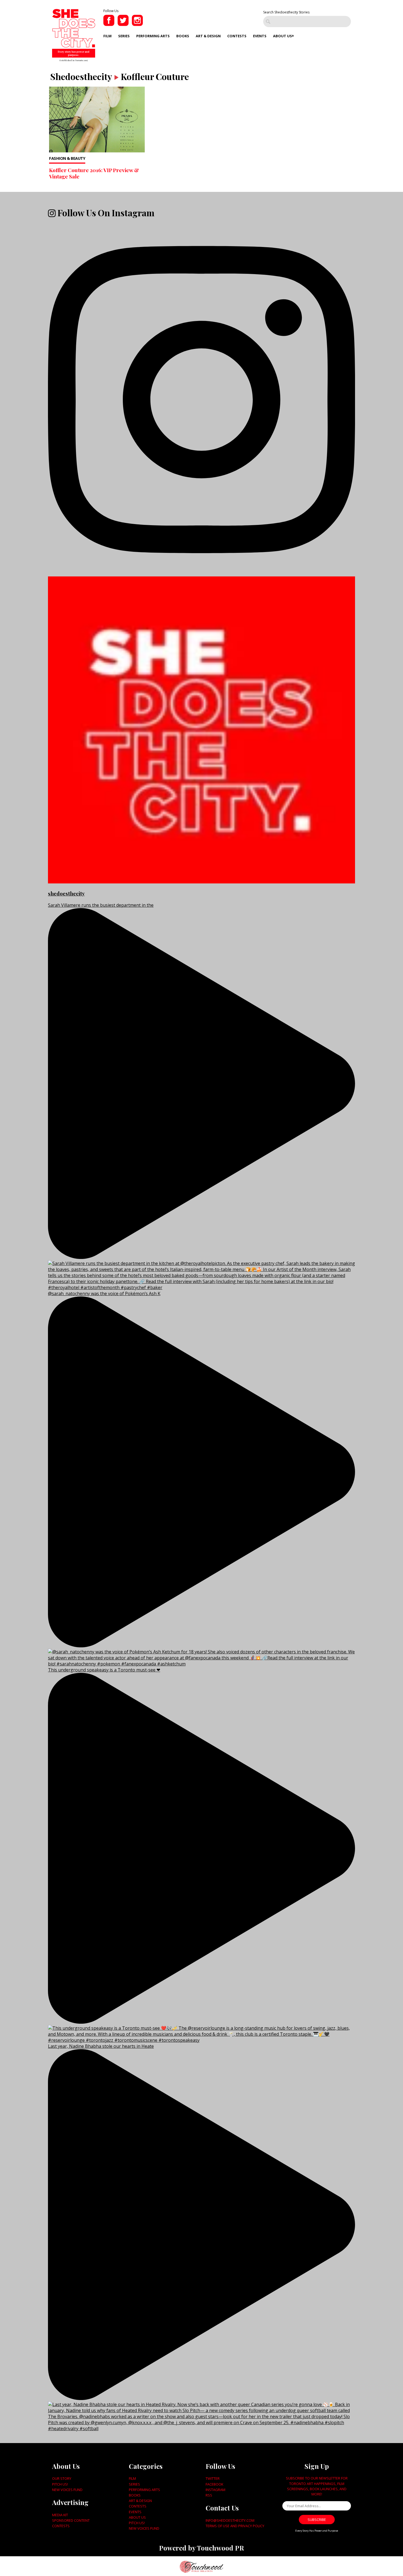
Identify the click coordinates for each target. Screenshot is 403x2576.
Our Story (62, 2478)
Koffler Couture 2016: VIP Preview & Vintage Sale (94, 173)
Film (107, 36)
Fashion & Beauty (67, 158)
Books (183, 36)
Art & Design (208, 36)
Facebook (214, 2484)
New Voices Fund (67, 2490)
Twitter (213, 2478)
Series (124, 36)
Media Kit (60, 2515)
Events (260, 36)
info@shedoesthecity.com (230, 2520)
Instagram (215, 2490)
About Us (283, 36)
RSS (209, 2495)
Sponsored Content (71, 2520)
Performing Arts (153, 36)
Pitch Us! (60, 2484)
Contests (237, 36)
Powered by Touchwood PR (201, 2548)
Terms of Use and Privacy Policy (235, 2526)
